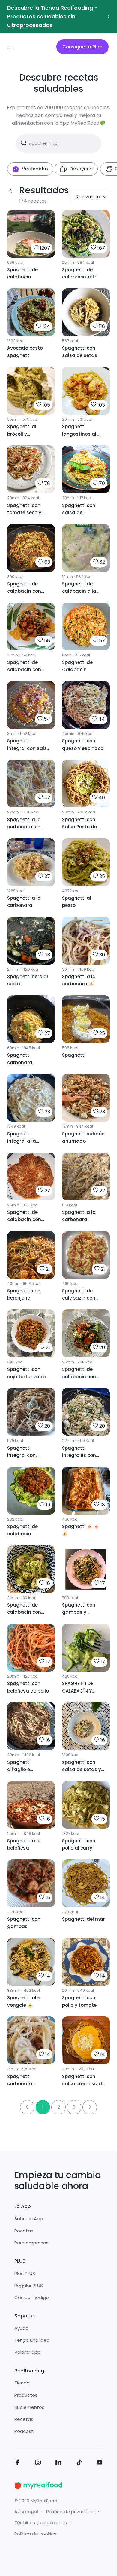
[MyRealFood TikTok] (79, 2463)
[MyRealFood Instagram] (38, 2463)
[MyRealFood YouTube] (100, 2463)
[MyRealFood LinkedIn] (58, 2463)
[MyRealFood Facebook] (17, 2463)
